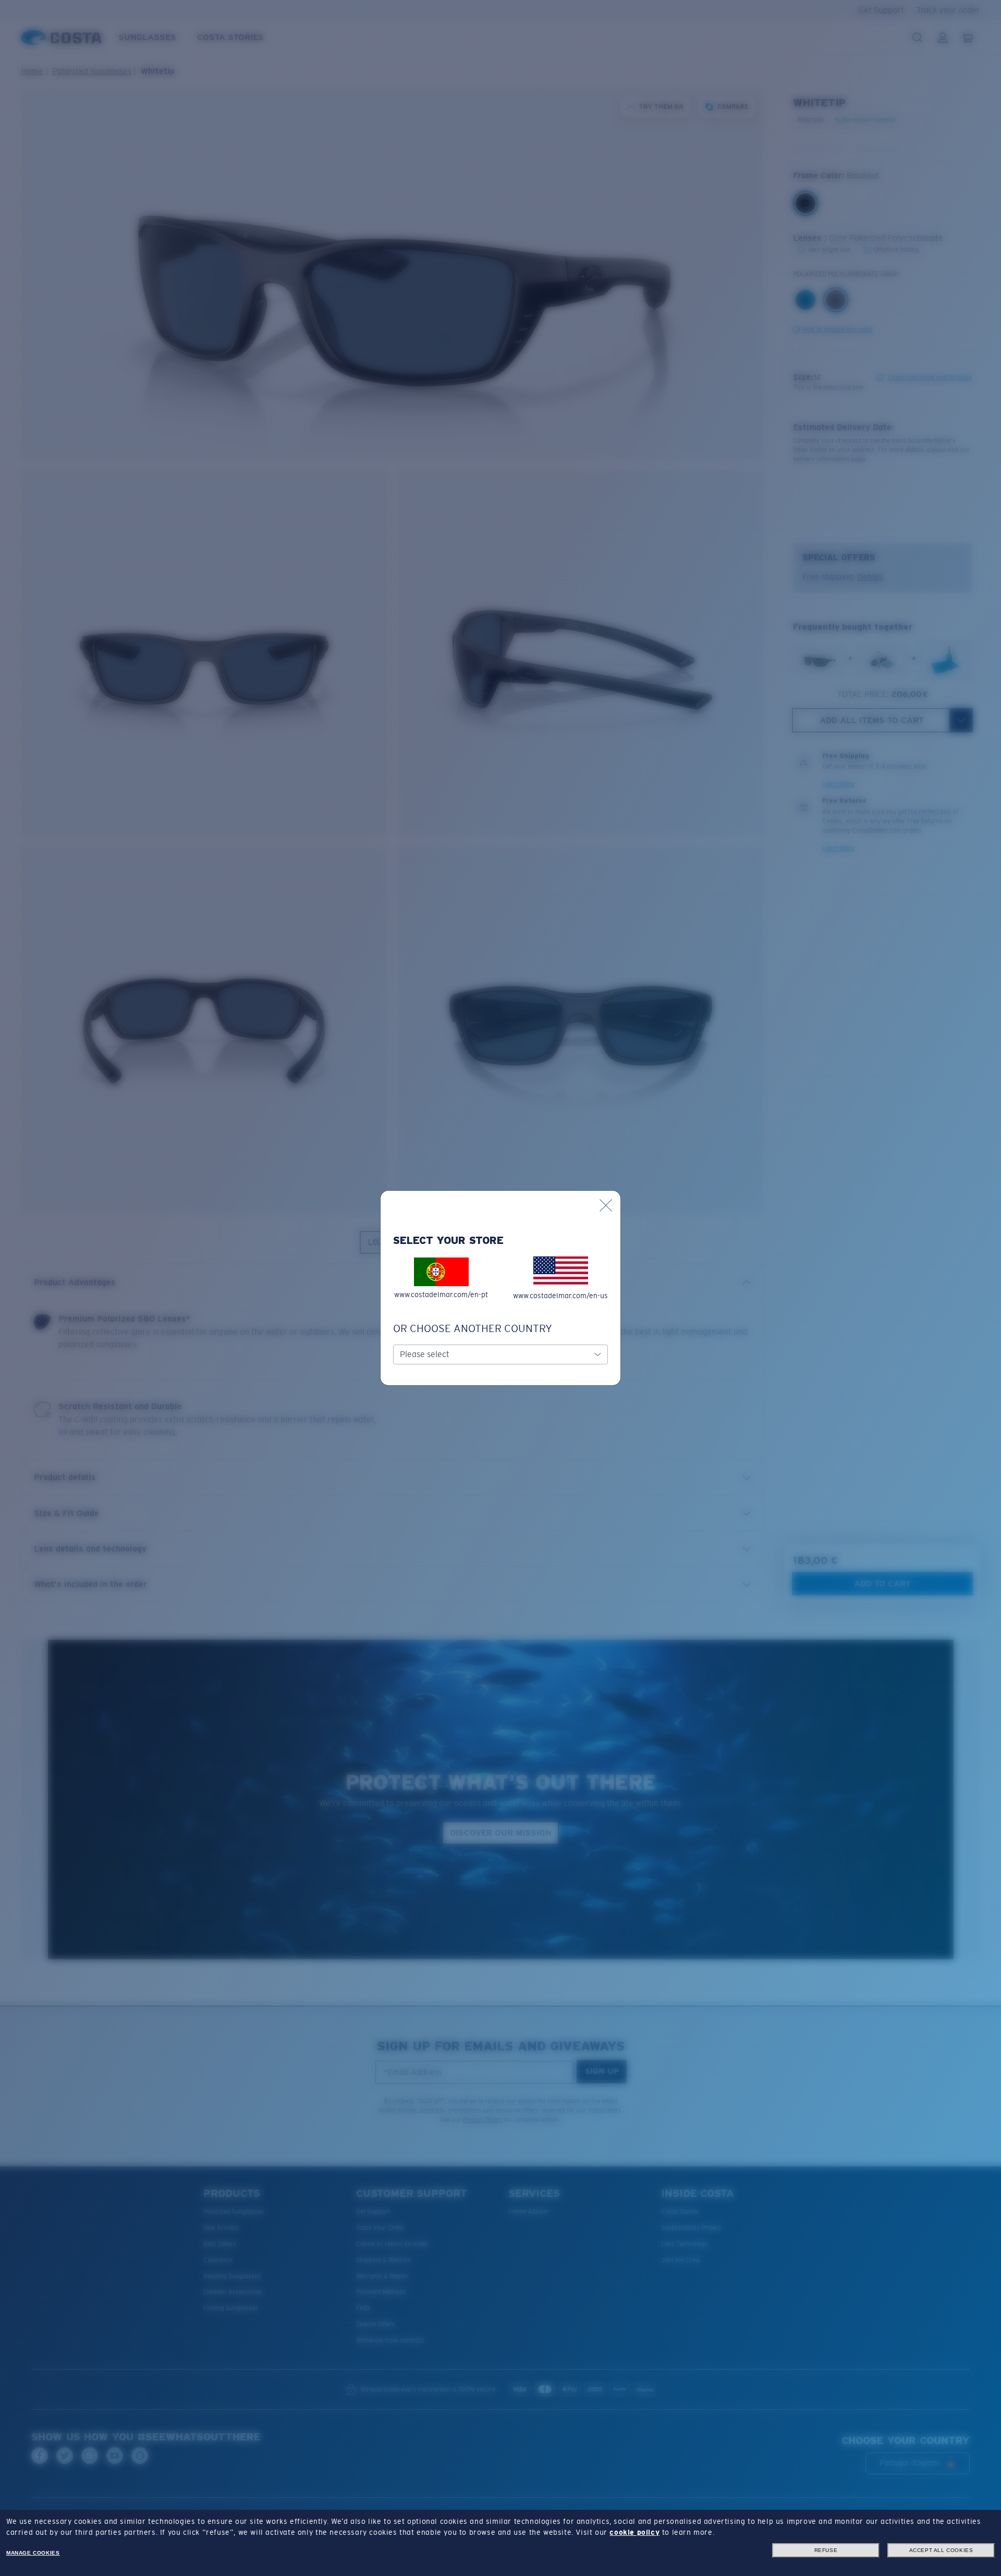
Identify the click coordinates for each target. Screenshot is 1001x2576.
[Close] (606, 1205)
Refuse (826, 2550)
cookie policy (634, 2532)
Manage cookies (33, 2553)
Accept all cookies (941, 2550)
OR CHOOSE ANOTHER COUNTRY (473, 1328)
